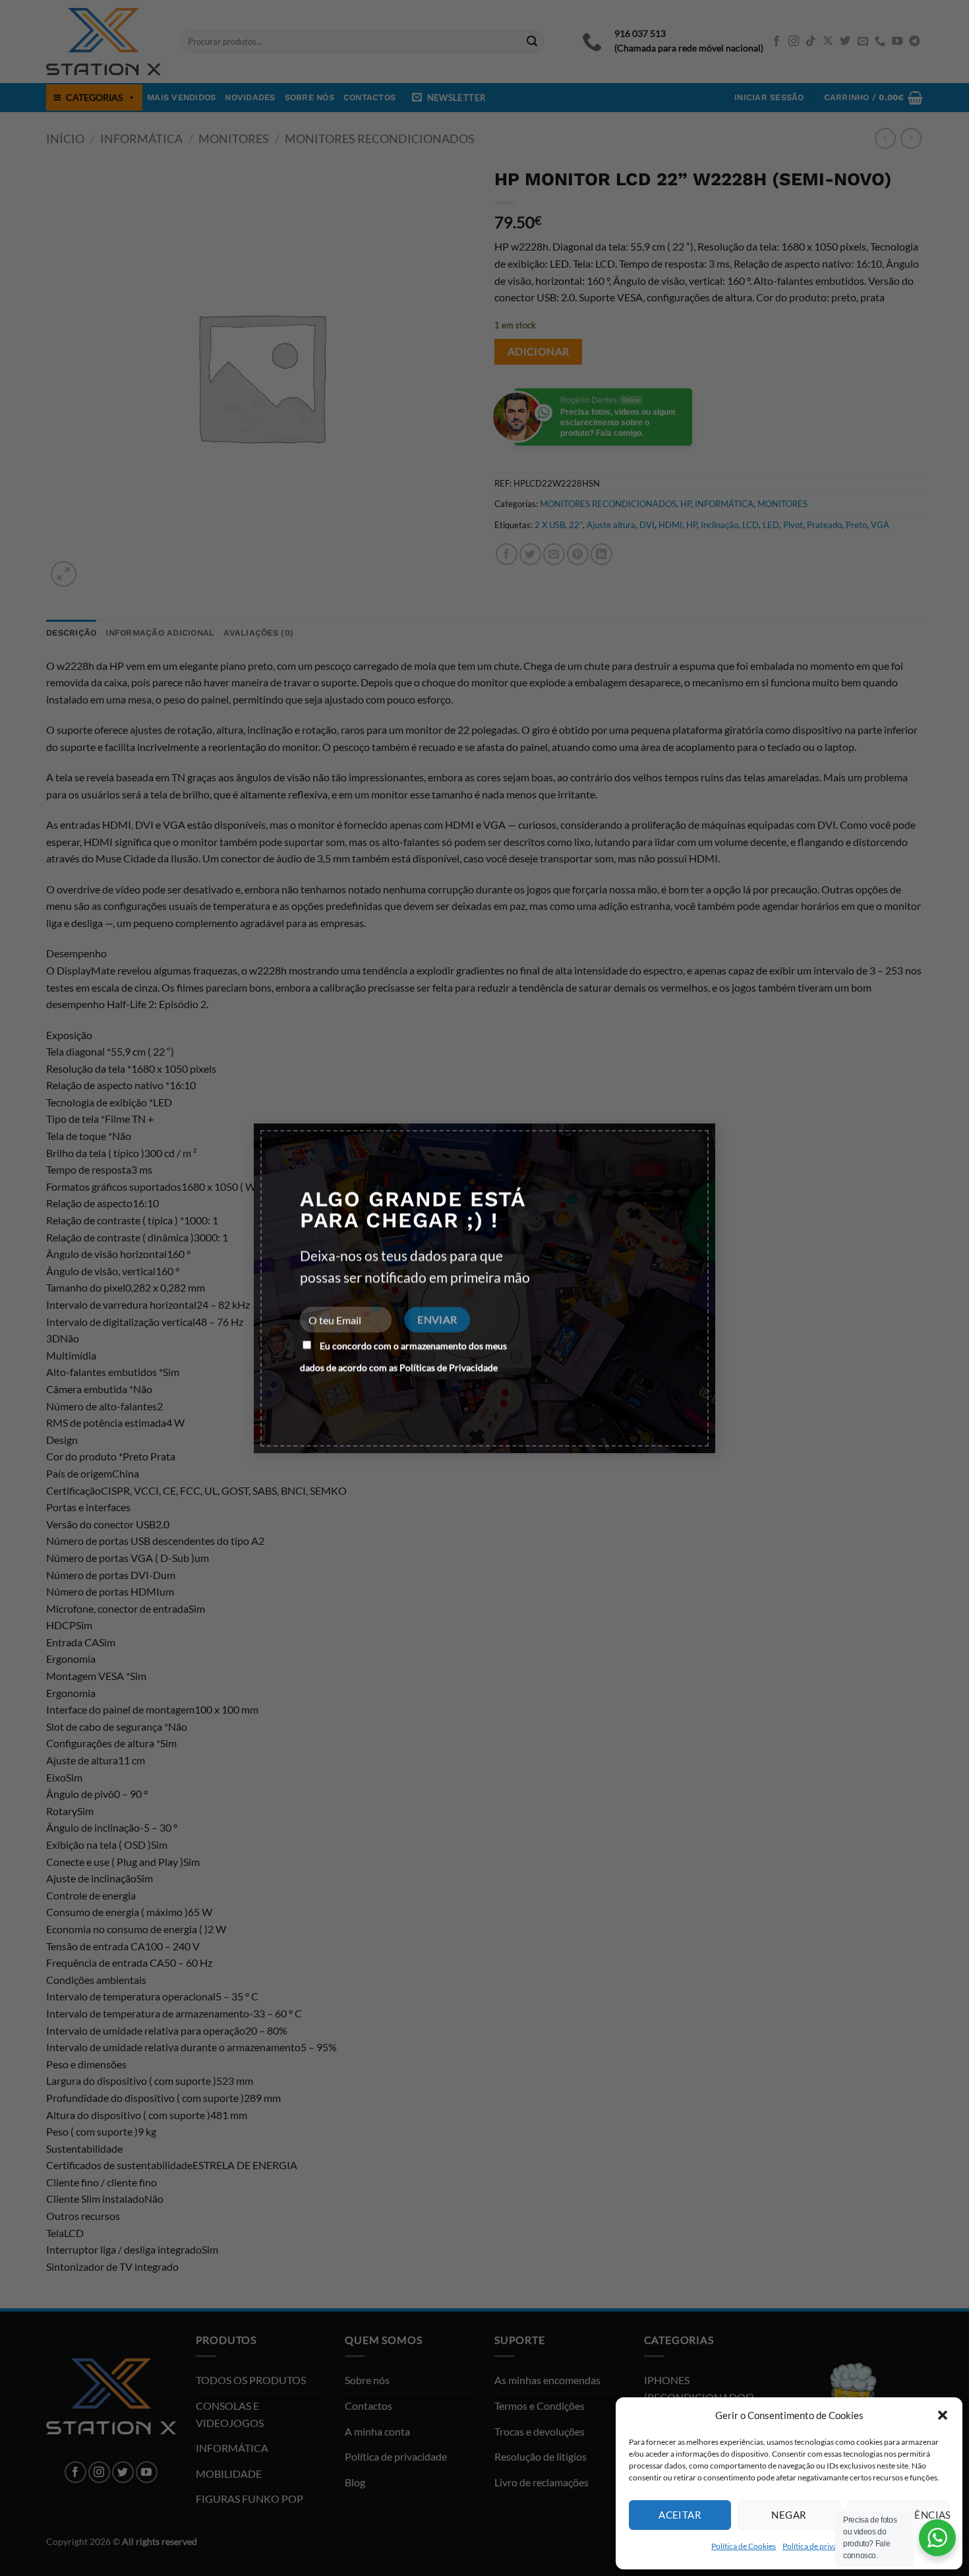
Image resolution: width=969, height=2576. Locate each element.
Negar (789, 2515)
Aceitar (680, 2515)
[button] (943, 2415)
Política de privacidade (821, 2546)
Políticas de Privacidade (449, 1367)
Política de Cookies (744, 2546)
